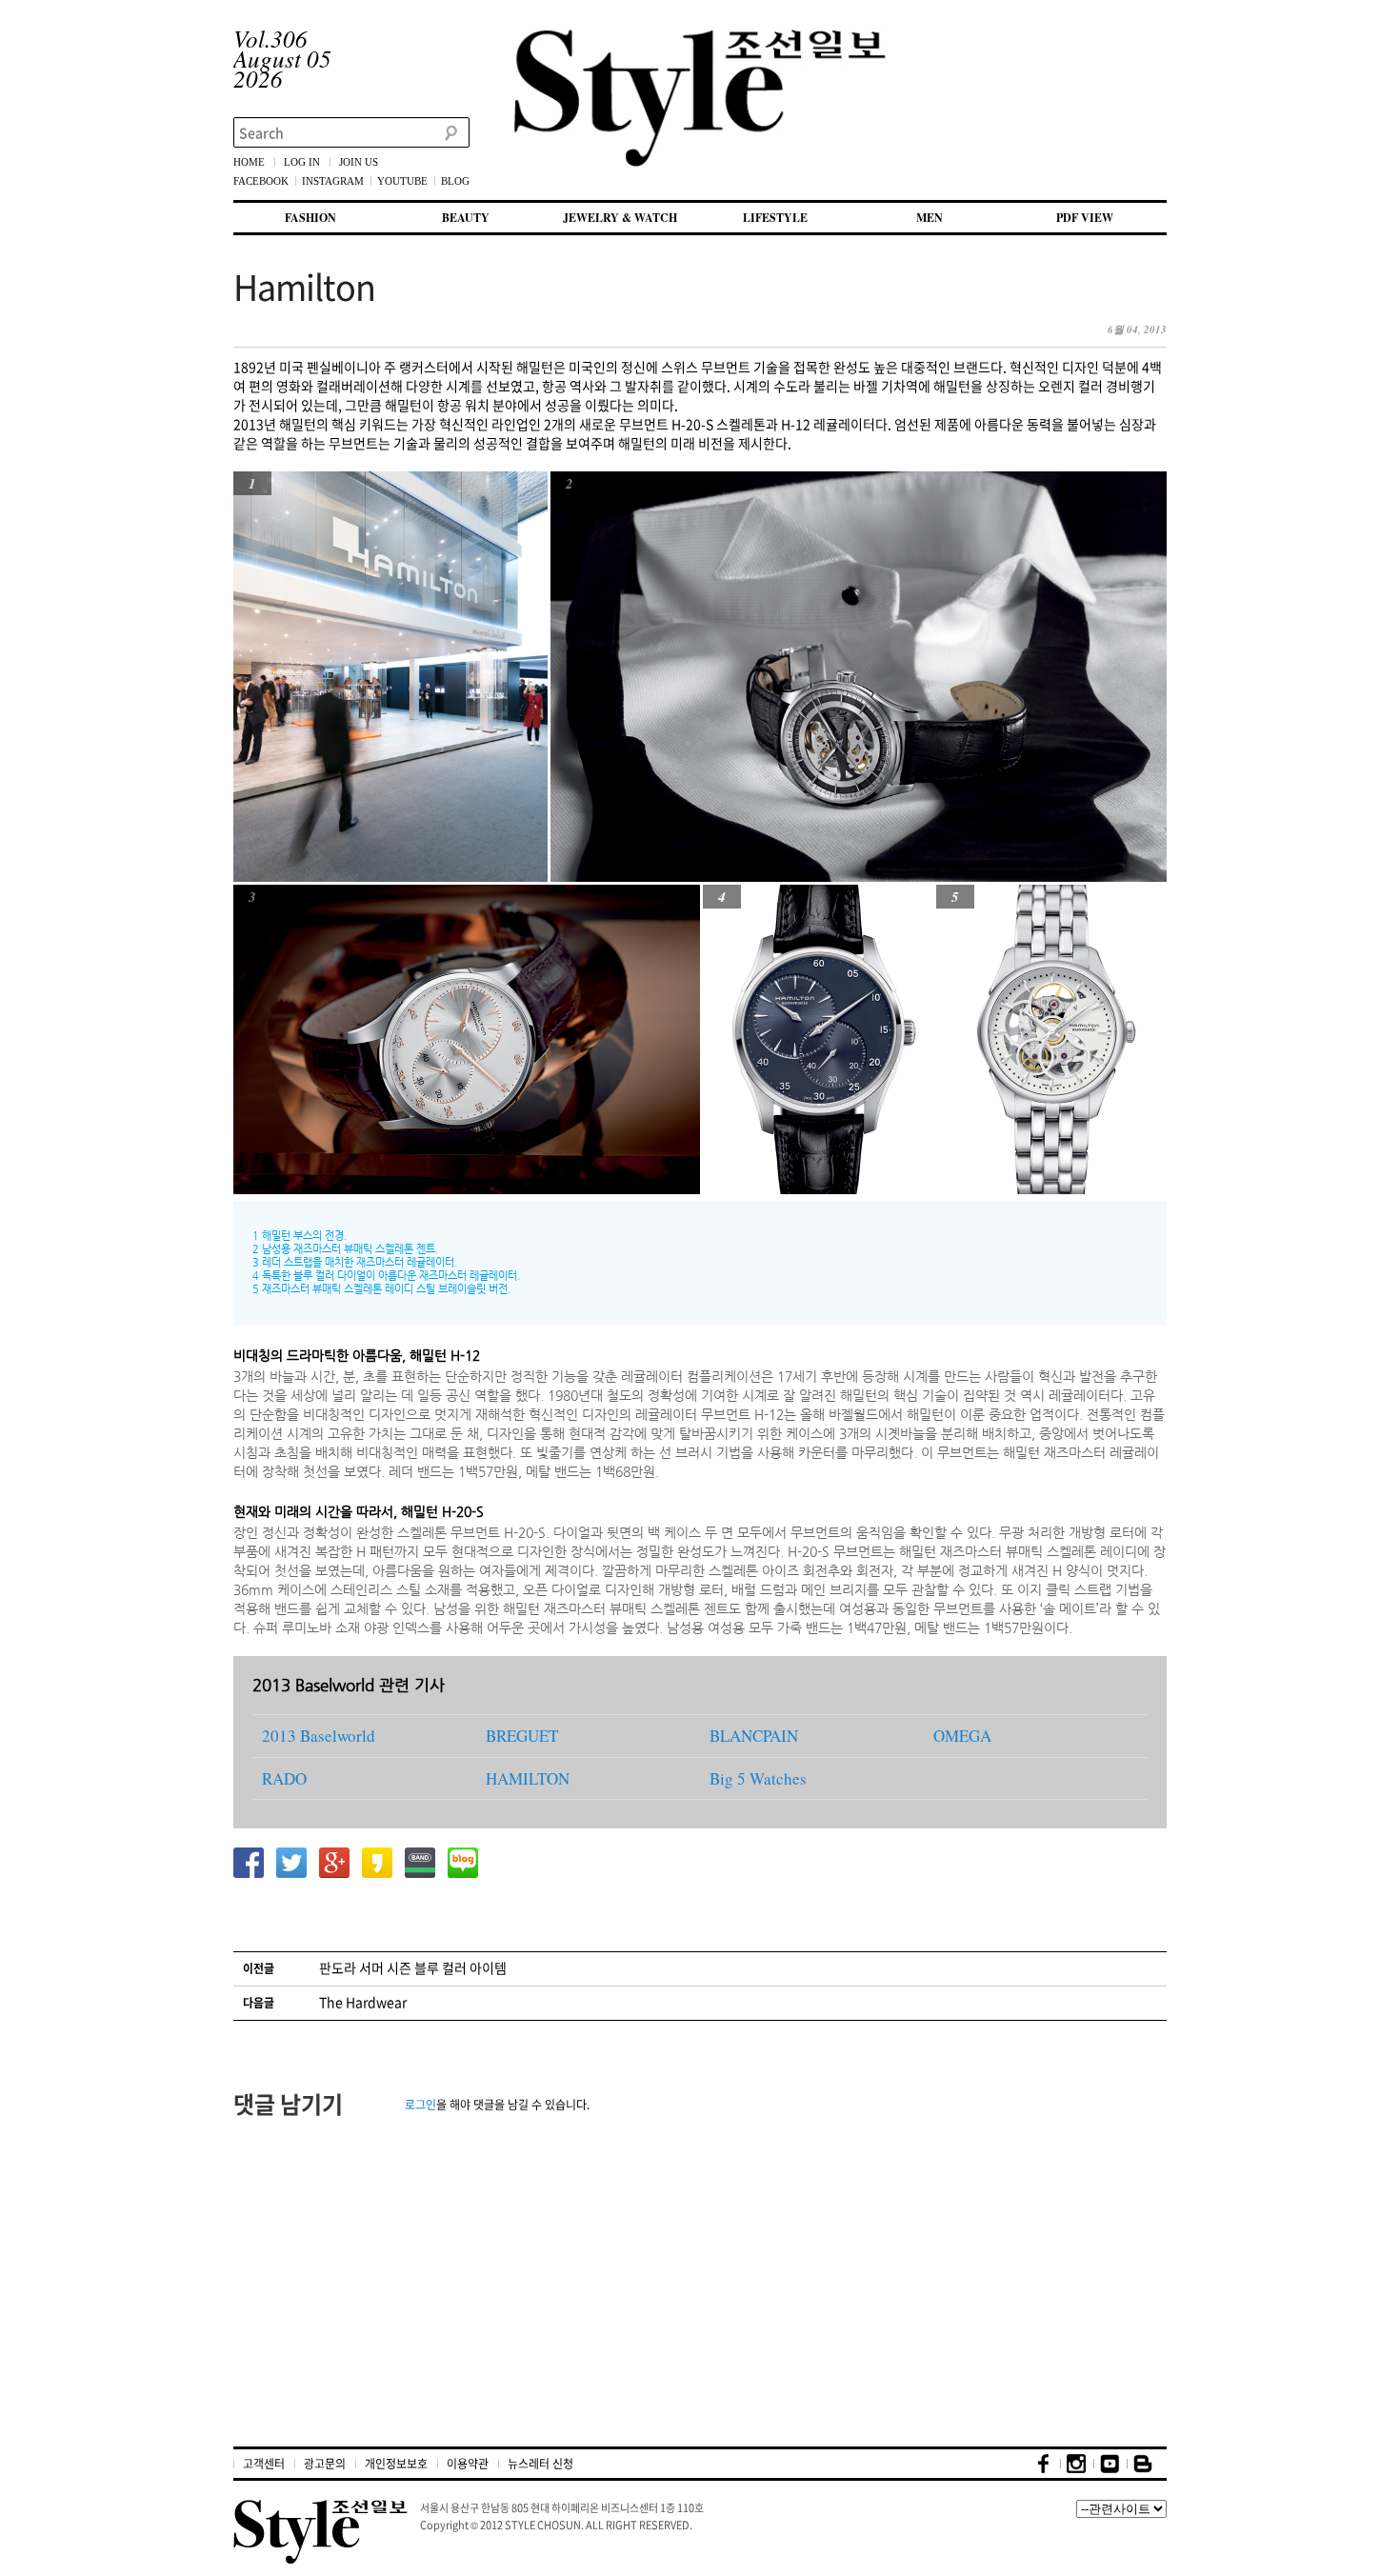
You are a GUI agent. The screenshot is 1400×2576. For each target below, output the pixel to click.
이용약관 (468, 2464)
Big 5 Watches (758, 1778)
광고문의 (325, 2464)
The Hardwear (363, 2002)
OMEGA (962, 1736)
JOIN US (359, 162)
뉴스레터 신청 (540, 2464)
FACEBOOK (261, 181)
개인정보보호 (396, 2464)
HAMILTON (528, 1778)
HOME (249, 162)
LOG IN (302, 162)
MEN (930, 218)
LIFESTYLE (775, 218)
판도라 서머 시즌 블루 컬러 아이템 (413, 1967)
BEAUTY (466, 218)
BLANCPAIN (754, 1736)
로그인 (420, 2105)
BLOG (455, 181)
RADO (284, 1778)
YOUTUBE (402, 181)
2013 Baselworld (319, 1736)
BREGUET (522, 1736)
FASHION (310, 218)
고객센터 (264, 2464)
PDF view (1085, 218)
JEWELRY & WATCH (620, 218)
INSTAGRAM (333, 181)
